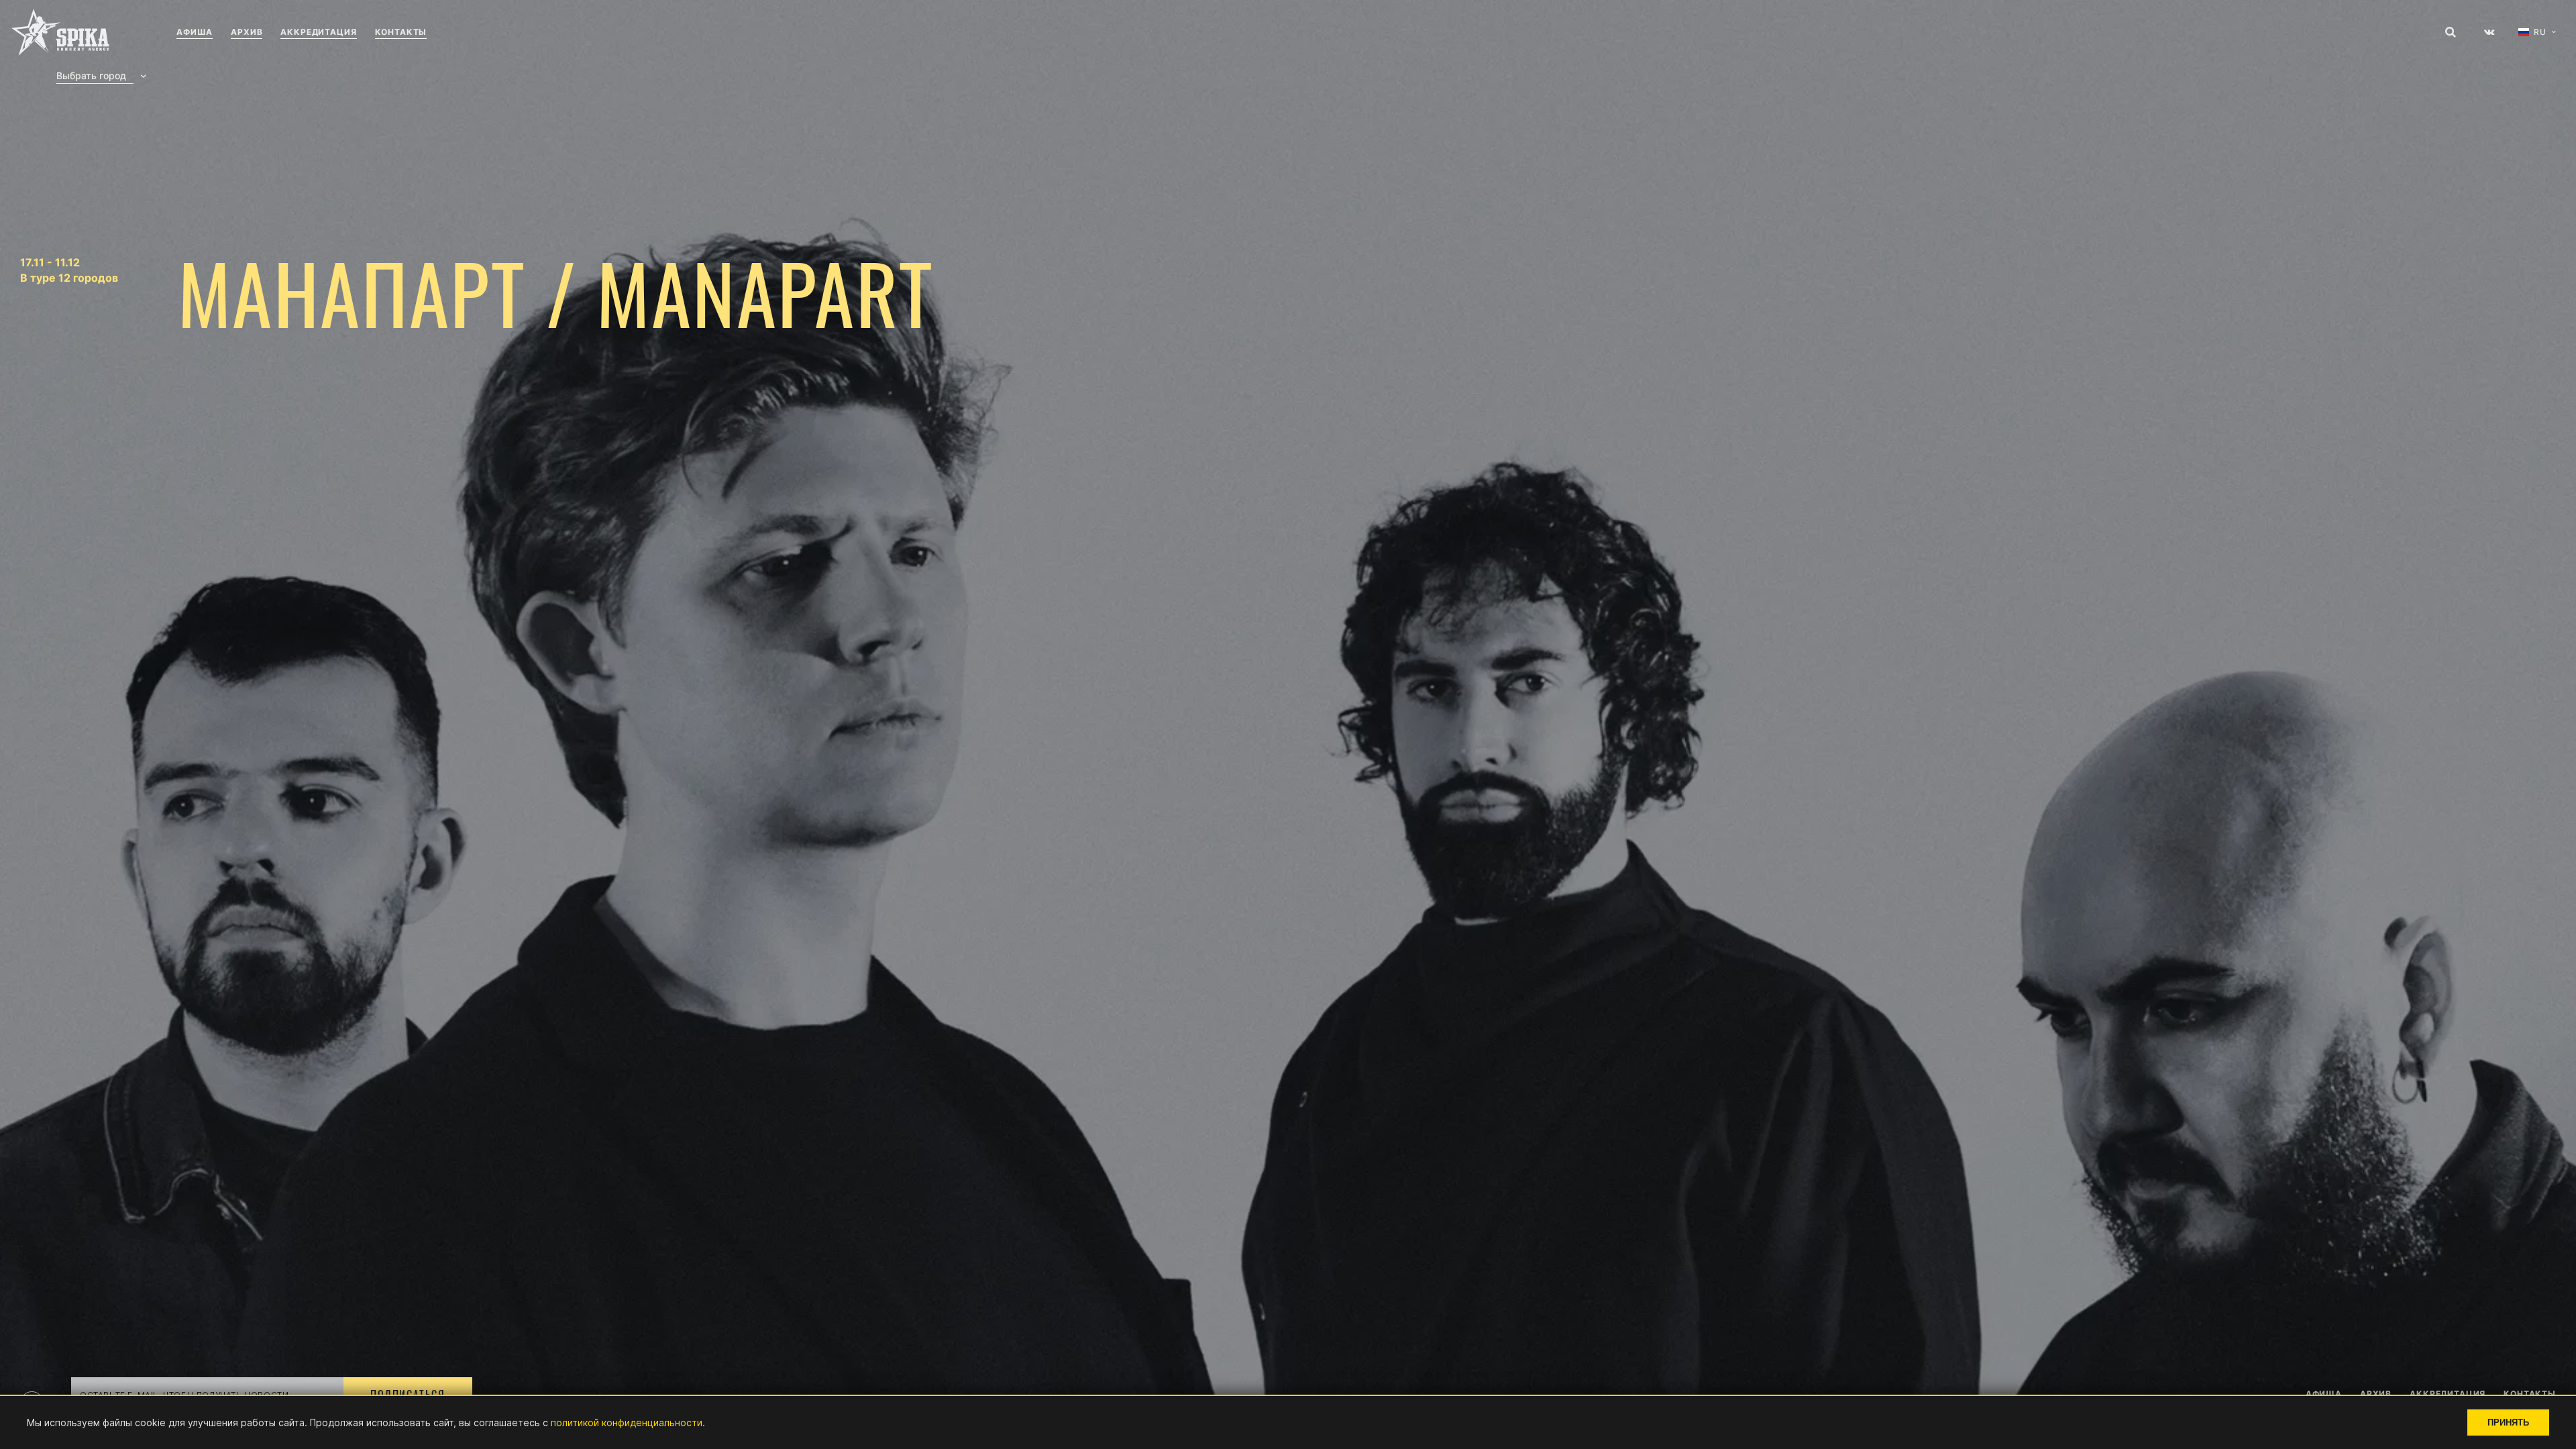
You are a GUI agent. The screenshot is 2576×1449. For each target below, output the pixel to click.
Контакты (401, 32)
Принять (2508, 1423)
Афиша (195, 32)
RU (2540, 32)
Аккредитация (318, 32)
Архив (247, 32)
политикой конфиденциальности (627, 1423)
